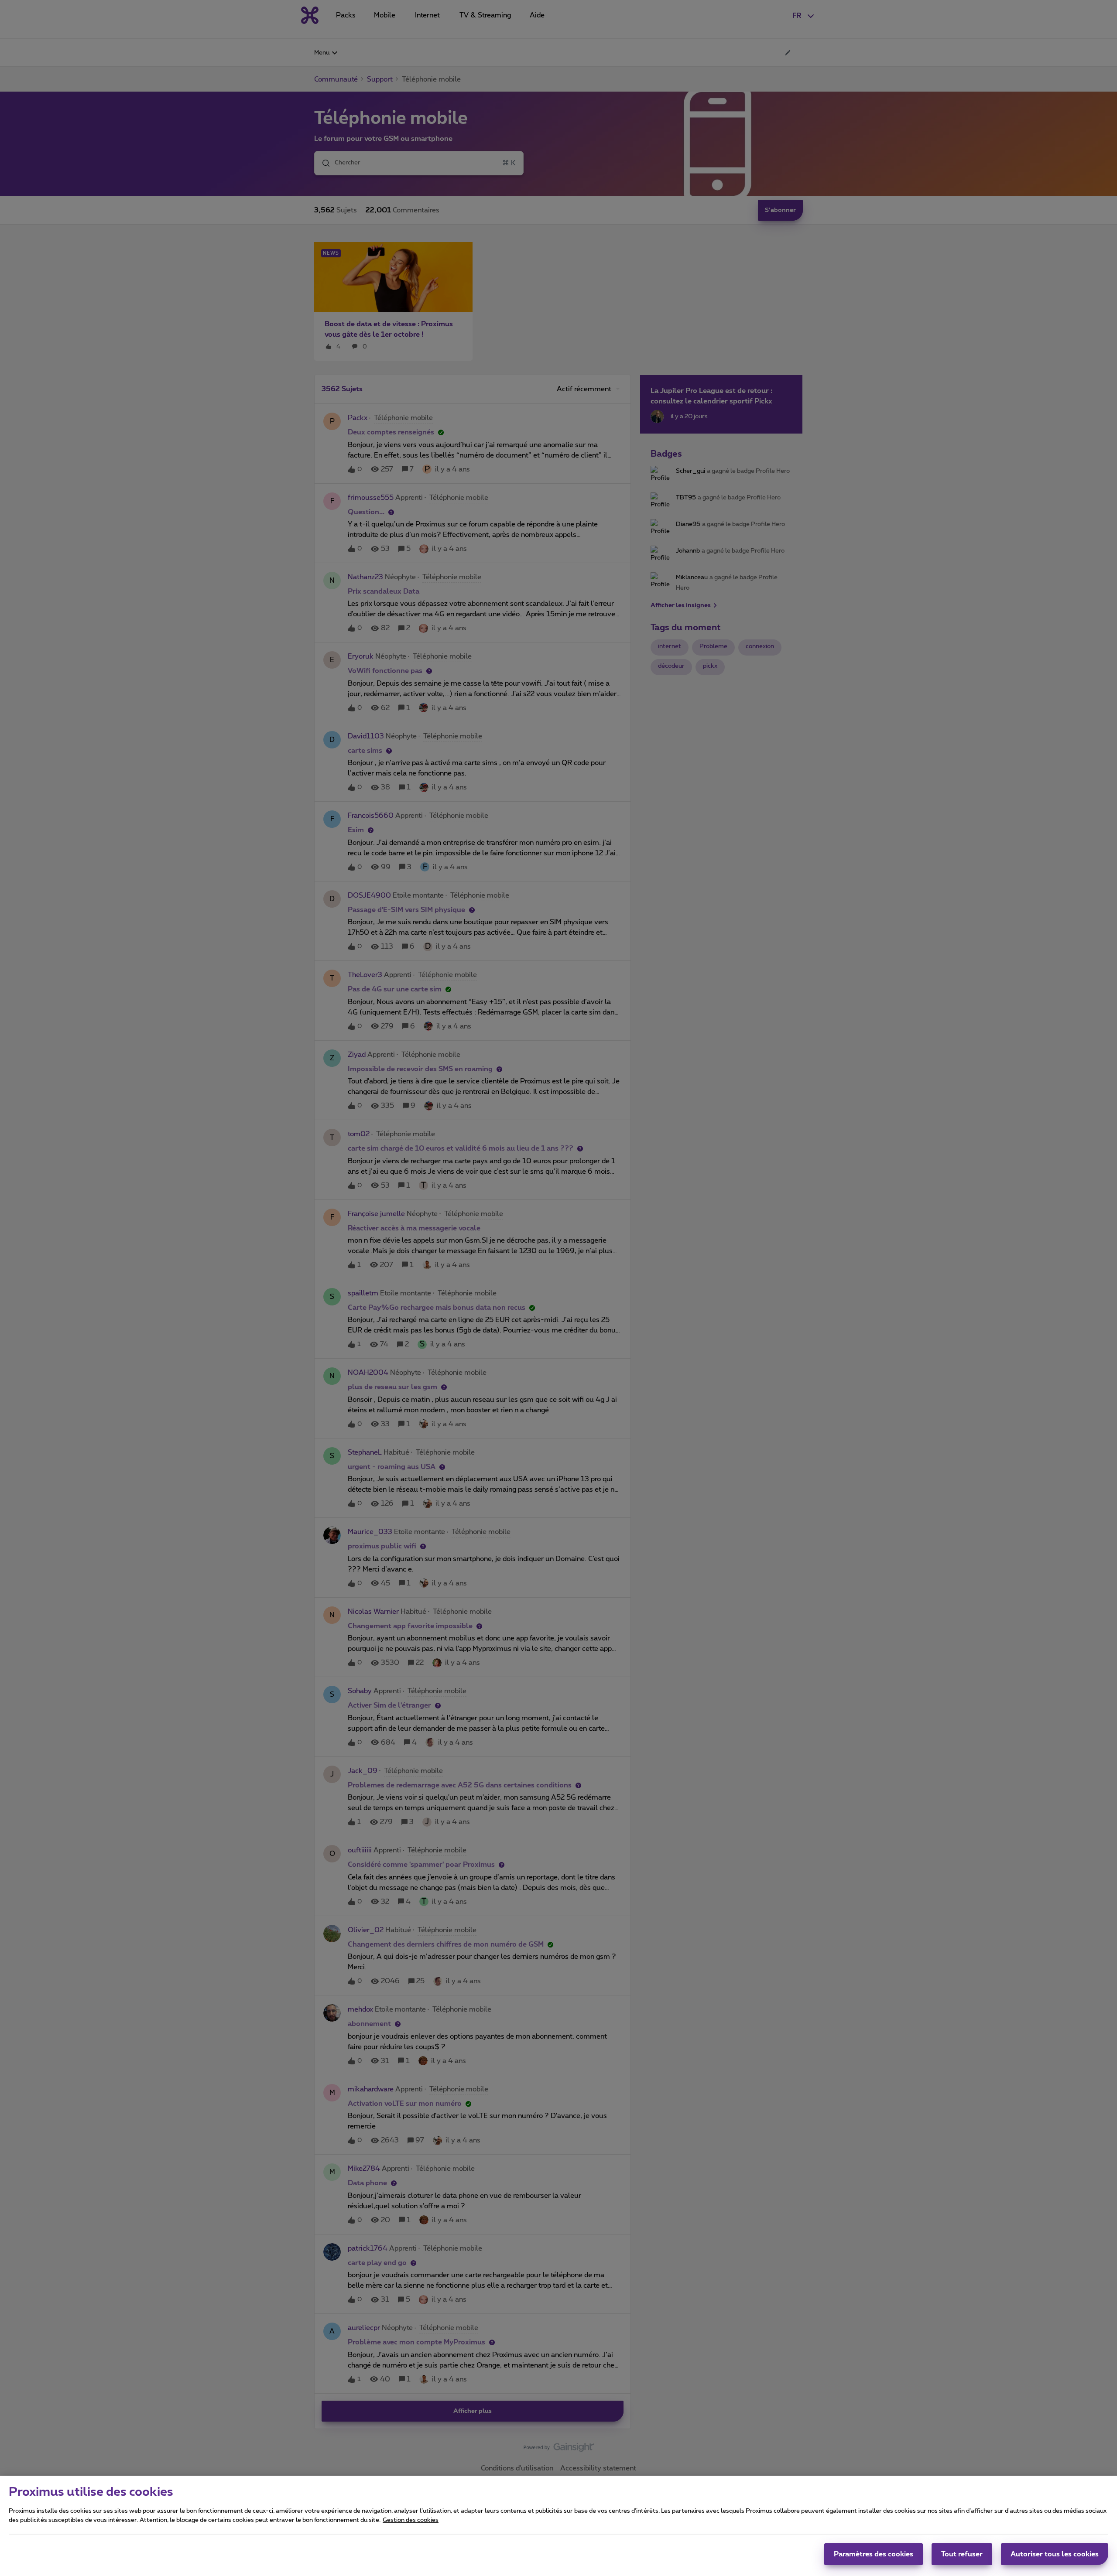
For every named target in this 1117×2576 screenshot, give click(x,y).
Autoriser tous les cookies (1055, 2554)
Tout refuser (962, 2554)
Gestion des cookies (411, 2520)
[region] (558, 2526)
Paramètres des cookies (874, 2554)
